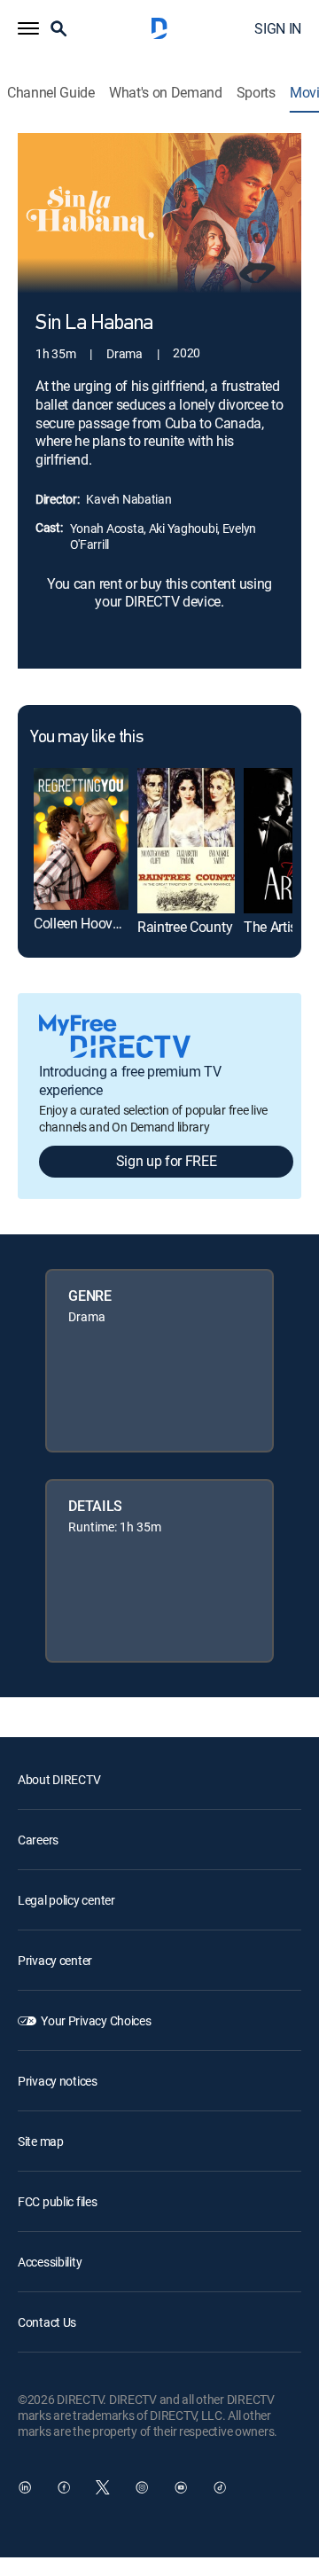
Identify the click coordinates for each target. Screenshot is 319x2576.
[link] (81, 839)
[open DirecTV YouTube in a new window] (181, 2487)
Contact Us (47, 2322)
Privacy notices (58, 2081)
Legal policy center (66, 1900)
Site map (41, 2141)
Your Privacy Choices (96, 2020)
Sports (256, 93)
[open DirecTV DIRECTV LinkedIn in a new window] (25, 2487)
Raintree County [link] (185, 927)
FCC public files (58, 2201)
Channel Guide (51, 93)
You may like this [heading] (86, 738)
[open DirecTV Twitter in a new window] (103, 2487)
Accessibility (50, 2262)
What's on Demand (166, 93)
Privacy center (55, 1960)
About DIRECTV (59, 1779)
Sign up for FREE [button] (167, 1161)
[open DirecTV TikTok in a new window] (220, 2487)
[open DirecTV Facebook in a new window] (64, 2487)
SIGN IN (278, 28)
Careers (38, 1840)
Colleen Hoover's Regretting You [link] (128, 923)
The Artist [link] (272, 927)
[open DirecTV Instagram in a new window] (142, 2487)
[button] (28, 28)
